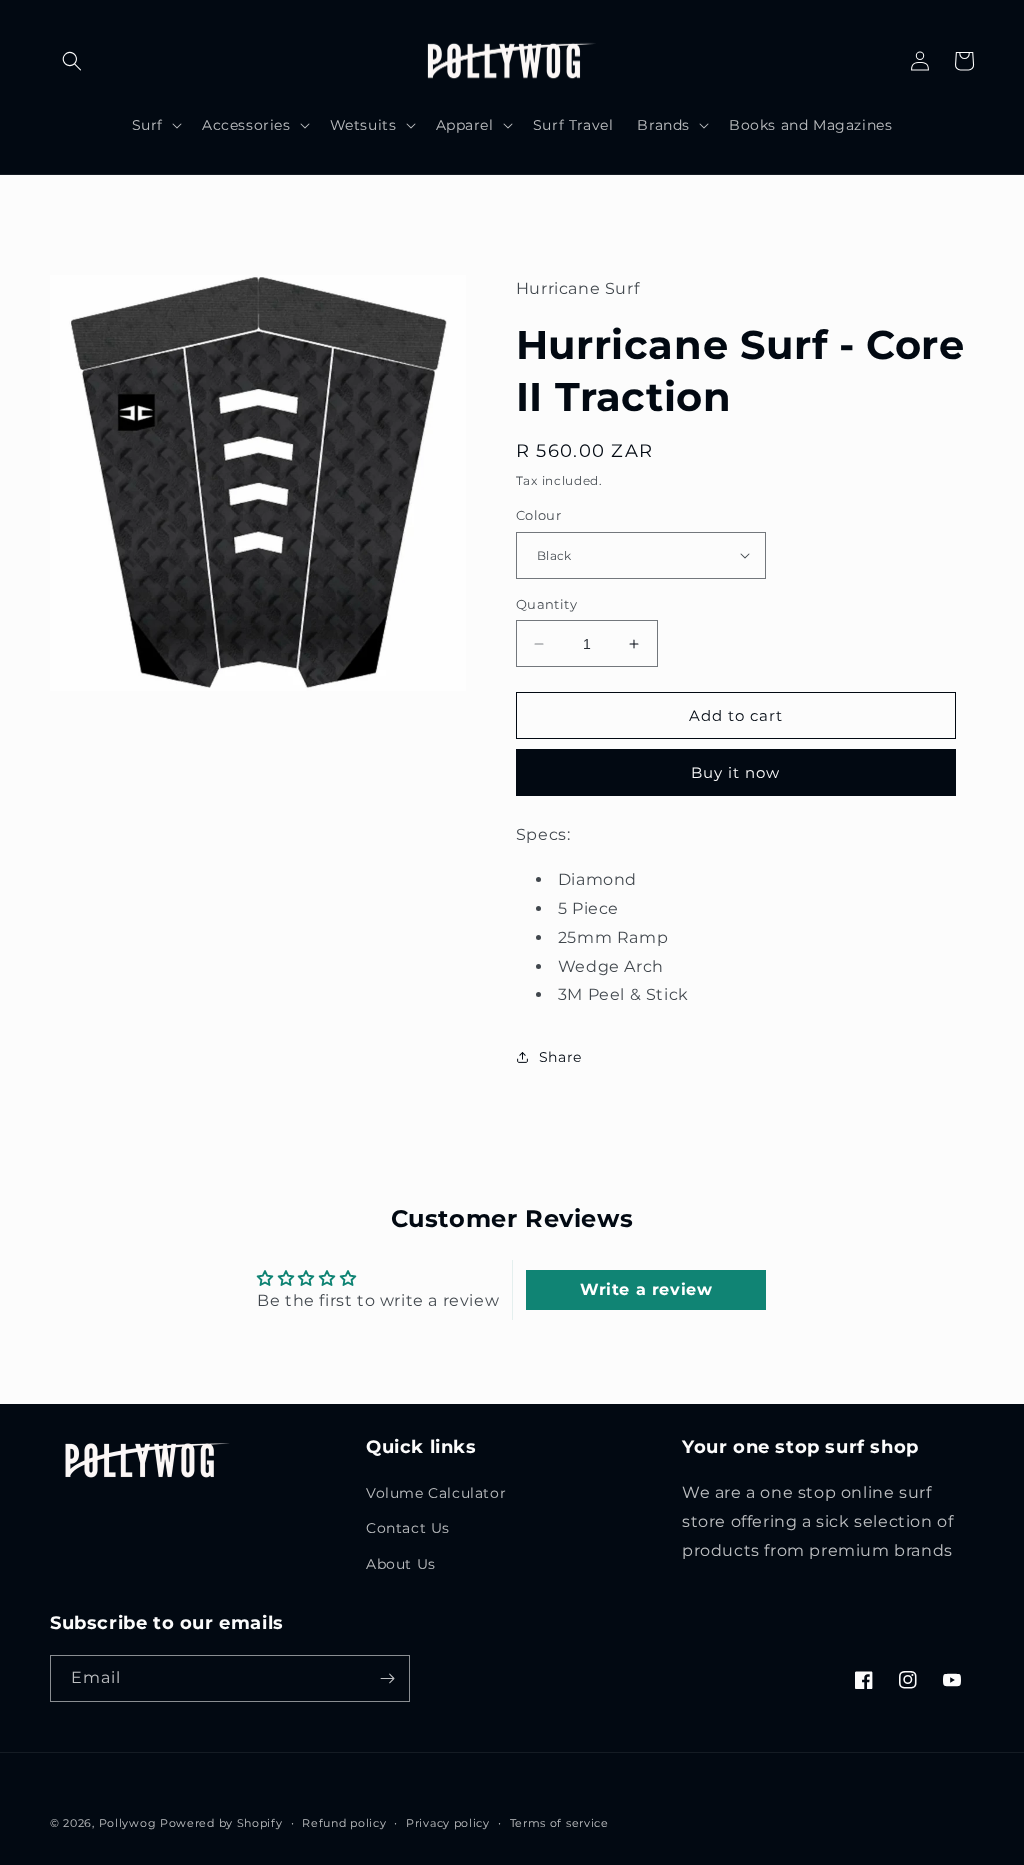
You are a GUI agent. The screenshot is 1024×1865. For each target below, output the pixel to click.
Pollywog (128, 1823)
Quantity (546, 604)
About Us (401, 1564)
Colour (538, 515)
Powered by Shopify (221, 1823)
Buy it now (735, 772)
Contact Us (408, 1528)
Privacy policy (448, 1823)
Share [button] (560, 1057)
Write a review (646, 1289)
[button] (72, 61)
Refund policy (344, 1823)
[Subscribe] (387, 1678)
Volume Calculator (436, 1493)
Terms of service (559, 1823)
